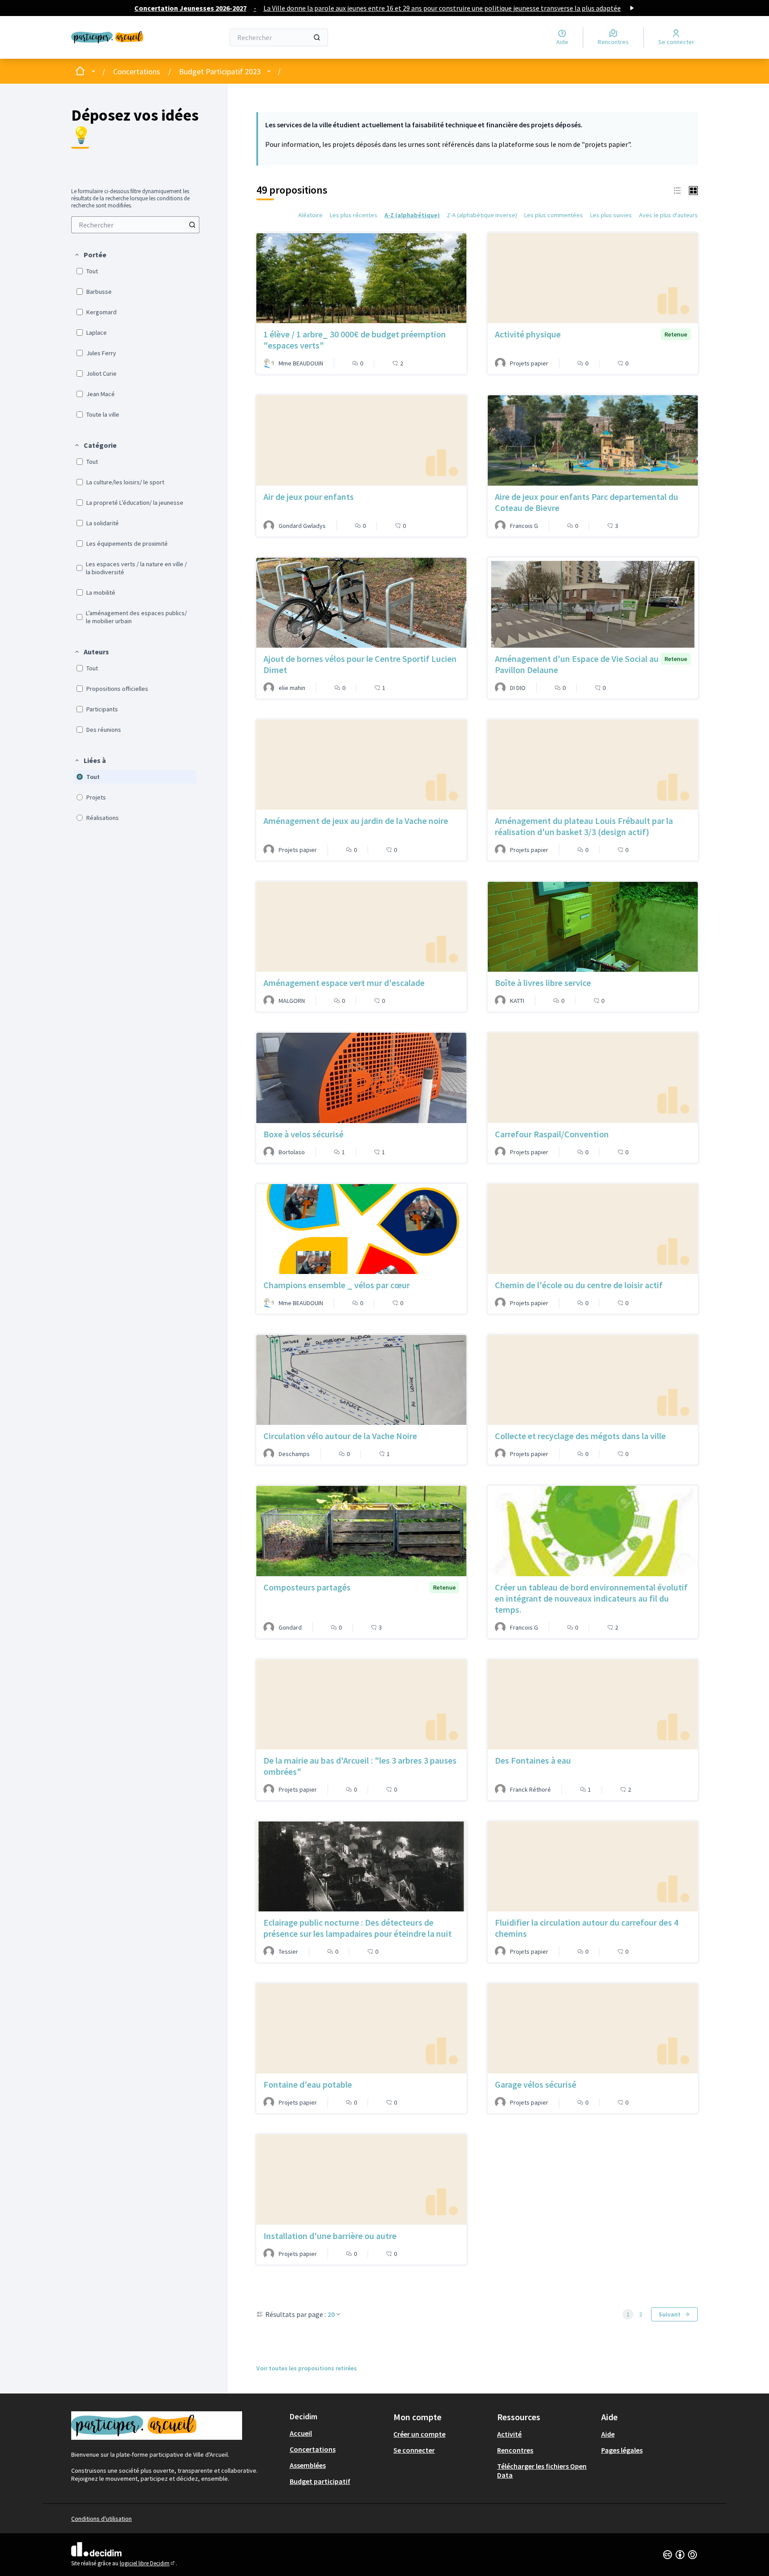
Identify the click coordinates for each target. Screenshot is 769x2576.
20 (331, 2314)
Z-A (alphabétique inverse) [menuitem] (482, 215)
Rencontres (515, 2450)
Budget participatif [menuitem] (320, 2481)
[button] (90, 255)
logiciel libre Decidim (148, 2563)
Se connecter (414, 2450)
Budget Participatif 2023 (220, 71)
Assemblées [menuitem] (308, 2465)
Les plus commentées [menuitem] (554, 215)
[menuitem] (135, 225)
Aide (608, 2434)
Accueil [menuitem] (301, 2433)
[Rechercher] (317, 37)
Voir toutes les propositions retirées (307, 2368)
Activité (509, 2434)
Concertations (137, 71)
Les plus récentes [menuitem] (354, 215)
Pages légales (622, 2450)
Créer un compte (419, 2434)
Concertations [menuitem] (313, 2449)
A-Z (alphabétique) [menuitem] (412, 215)
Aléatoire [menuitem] (310, 215)
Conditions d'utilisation (101, 2519)
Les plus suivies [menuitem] (611, 215)
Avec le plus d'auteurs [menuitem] (668, 215)
